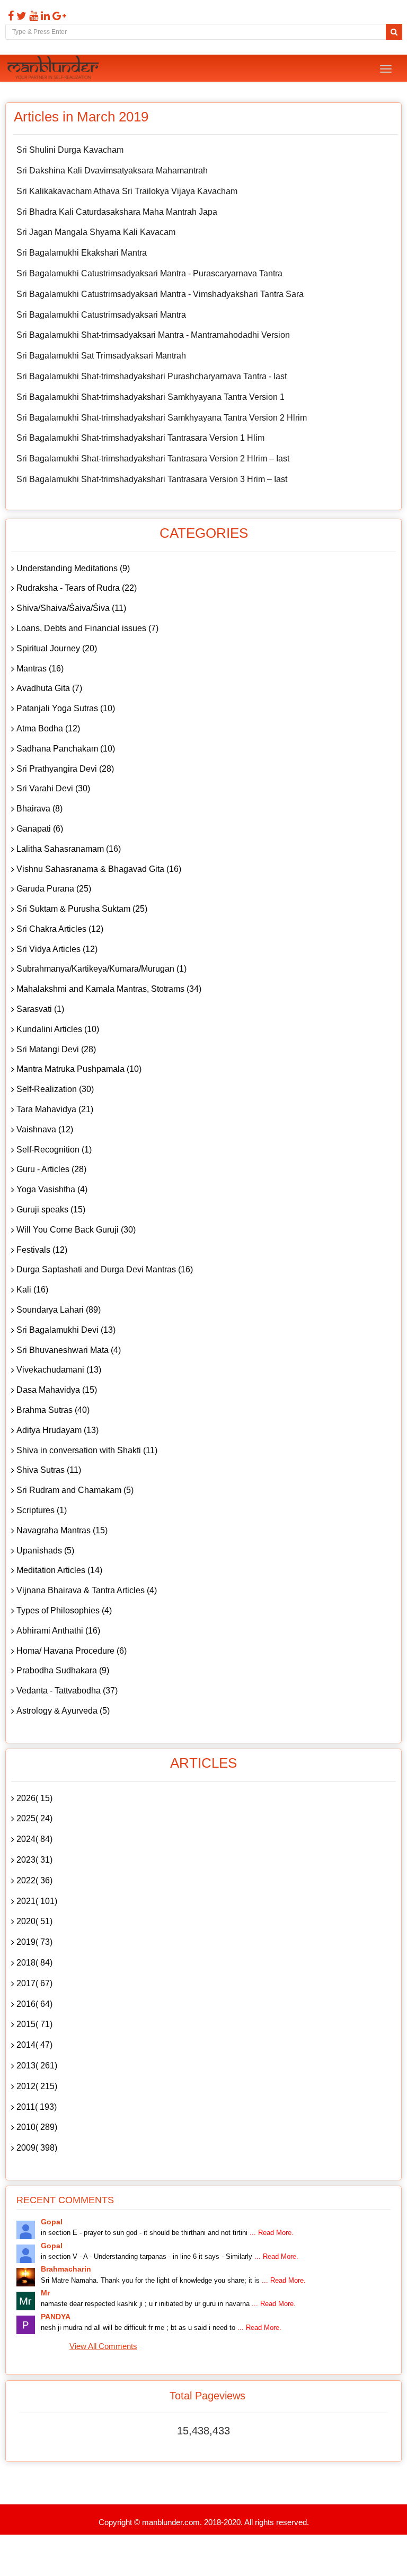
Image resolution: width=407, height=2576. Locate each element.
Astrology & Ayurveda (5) (63, 1711)
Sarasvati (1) (40, 1009)
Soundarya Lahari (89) (59, 1310)
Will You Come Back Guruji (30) (76, 1230)
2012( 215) (37, 2086)
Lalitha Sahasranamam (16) (69, 849)
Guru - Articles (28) (51, 1169)
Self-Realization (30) (55, 1089)
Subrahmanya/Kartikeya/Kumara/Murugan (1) (101, 969)
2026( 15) (34, 1798)
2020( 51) (34, 1921)
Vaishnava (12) (45, 1129)
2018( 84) (34, 1963)
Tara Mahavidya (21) (55, 1109)
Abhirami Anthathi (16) (58, 1631)
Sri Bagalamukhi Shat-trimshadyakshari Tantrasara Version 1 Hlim (140, 438)
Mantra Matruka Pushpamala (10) (79, 1069)
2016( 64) (34, 2004)
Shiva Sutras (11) (49, 1470)
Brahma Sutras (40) (53, 1410)
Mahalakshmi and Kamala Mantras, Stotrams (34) (109, 989)
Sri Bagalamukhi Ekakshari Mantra (82, 253)
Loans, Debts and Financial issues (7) (87, 628)
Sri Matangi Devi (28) (56, 1049)
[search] (394, 32)
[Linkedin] (44, 16)
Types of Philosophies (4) (64, 1610)
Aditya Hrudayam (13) (57, 1430)
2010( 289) (37, 2127)
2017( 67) (34, 1983)
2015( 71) (34, 2024)
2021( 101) (37, 1901)
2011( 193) (37, 2107)
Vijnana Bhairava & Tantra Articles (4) (87, 1590)
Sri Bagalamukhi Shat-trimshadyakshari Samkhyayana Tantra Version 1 (151, 397)
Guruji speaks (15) (51, 1210)
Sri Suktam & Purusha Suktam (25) (82, 909)
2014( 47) (34, 2045)
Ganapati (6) (40, 829)
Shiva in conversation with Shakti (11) (87, 1450)
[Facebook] (10, 16)
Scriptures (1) (42, 1510)
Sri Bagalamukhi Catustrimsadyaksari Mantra (101, 315)
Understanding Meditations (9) (73, 568)
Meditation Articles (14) (59, 1570)
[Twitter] (20, 16)
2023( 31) (34, 1860)
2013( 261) (37, 2066)
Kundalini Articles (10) (58, 1029)
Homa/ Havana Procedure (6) (72, 1651)
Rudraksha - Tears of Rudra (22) (77, 588)
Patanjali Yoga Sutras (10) (66, 708)
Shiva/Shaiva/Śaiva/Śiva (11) (71, 608)
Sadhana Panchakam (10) (66, 749)
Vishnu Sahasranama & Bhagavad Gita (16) (99, 869)
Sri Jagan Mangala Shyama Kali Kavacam (96, 232)
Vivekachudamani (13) (59, 1370)
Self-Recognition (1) (54, 1150)
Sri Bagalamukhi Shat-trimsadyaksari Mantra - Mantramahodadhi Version (153, 335)
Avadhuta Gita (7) (49, 688)
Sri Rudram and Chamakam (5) (75, 1490)
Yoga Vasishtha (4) (52, 1189)
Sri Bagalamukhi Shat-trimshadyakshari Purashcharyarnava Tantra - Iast (152, 376)
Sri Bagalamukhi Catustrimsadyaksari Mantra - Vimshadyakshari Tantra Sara (160, 294)
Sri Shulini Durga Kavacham (70, 150)
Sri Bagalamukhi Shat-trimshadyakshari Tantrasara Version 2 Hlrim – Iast (153, 459)
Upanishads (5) (45, 1551)
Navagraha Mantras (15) (62, 1530)
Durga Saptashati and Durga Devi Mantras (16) (105, 1269)
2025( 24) (34, 1818)
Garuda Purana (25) (54, 889)
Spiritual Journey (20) (57, 648)
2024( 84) (34, 1839)
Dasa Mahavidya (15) (57, 1390)
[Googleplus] (58, 16)
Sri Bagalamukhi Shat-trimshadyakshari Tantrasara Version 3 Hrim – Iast (152, 479)
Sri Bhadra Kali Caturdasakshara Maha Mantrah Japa (117, 212)
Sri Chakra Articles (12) (60, 929)
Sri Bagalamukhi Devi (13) (66, 1330)
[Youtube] (32, 16)
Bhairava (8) (39, 809)
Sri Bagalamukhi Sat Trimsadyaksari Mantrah (101, 356)
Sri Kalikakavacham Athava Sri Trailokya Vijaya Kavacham (127, 191)
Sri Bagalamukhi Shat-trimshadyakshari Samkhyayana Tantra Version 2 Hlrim (162, 418)
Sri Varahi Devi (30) (53, 788)
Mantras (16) (40, 669)
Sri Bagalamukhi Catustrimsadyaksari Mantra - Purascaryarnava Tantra (149, 273)
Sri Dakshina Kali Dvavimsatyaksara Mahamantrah (112, 171)
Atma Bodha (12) (48, 728)
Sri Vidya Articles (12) (57, 949)
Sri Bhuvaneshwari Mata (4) (69, 1350)
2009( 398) (37, 2148)
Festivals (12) (42, 1250)
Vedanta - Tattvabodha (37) (67, 1691)
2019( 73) (34, 1942)
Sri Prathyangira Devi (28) (65, 769)
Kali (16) (32, 1290)
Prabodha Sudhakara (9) (63, 1670)
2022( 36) (34, 1880)
